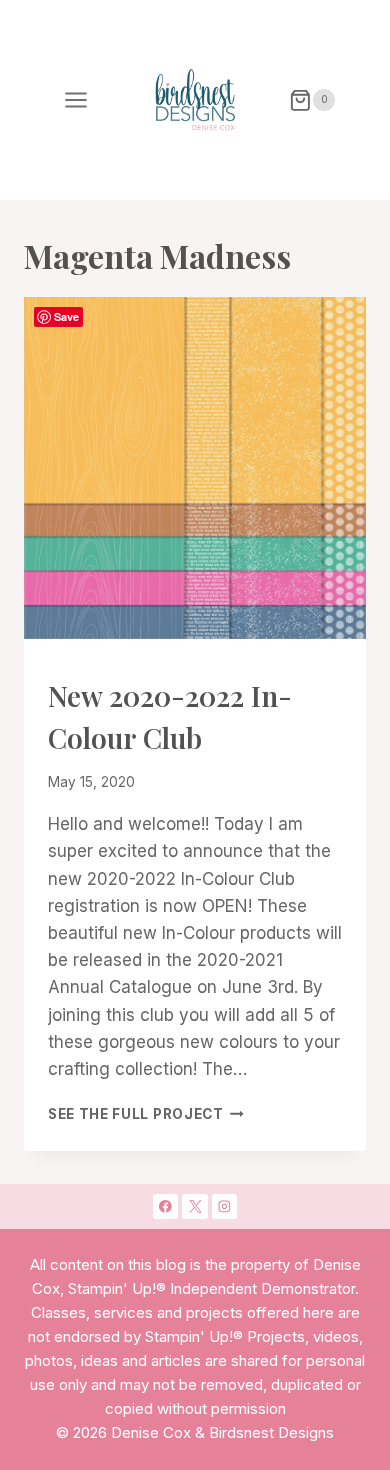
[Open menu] (76, 99)
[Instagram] (225, 1207)
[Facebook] (166, 1207)
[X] (195, 1207)
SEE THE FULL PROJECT (146, 1114)
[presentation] (195, 468)
